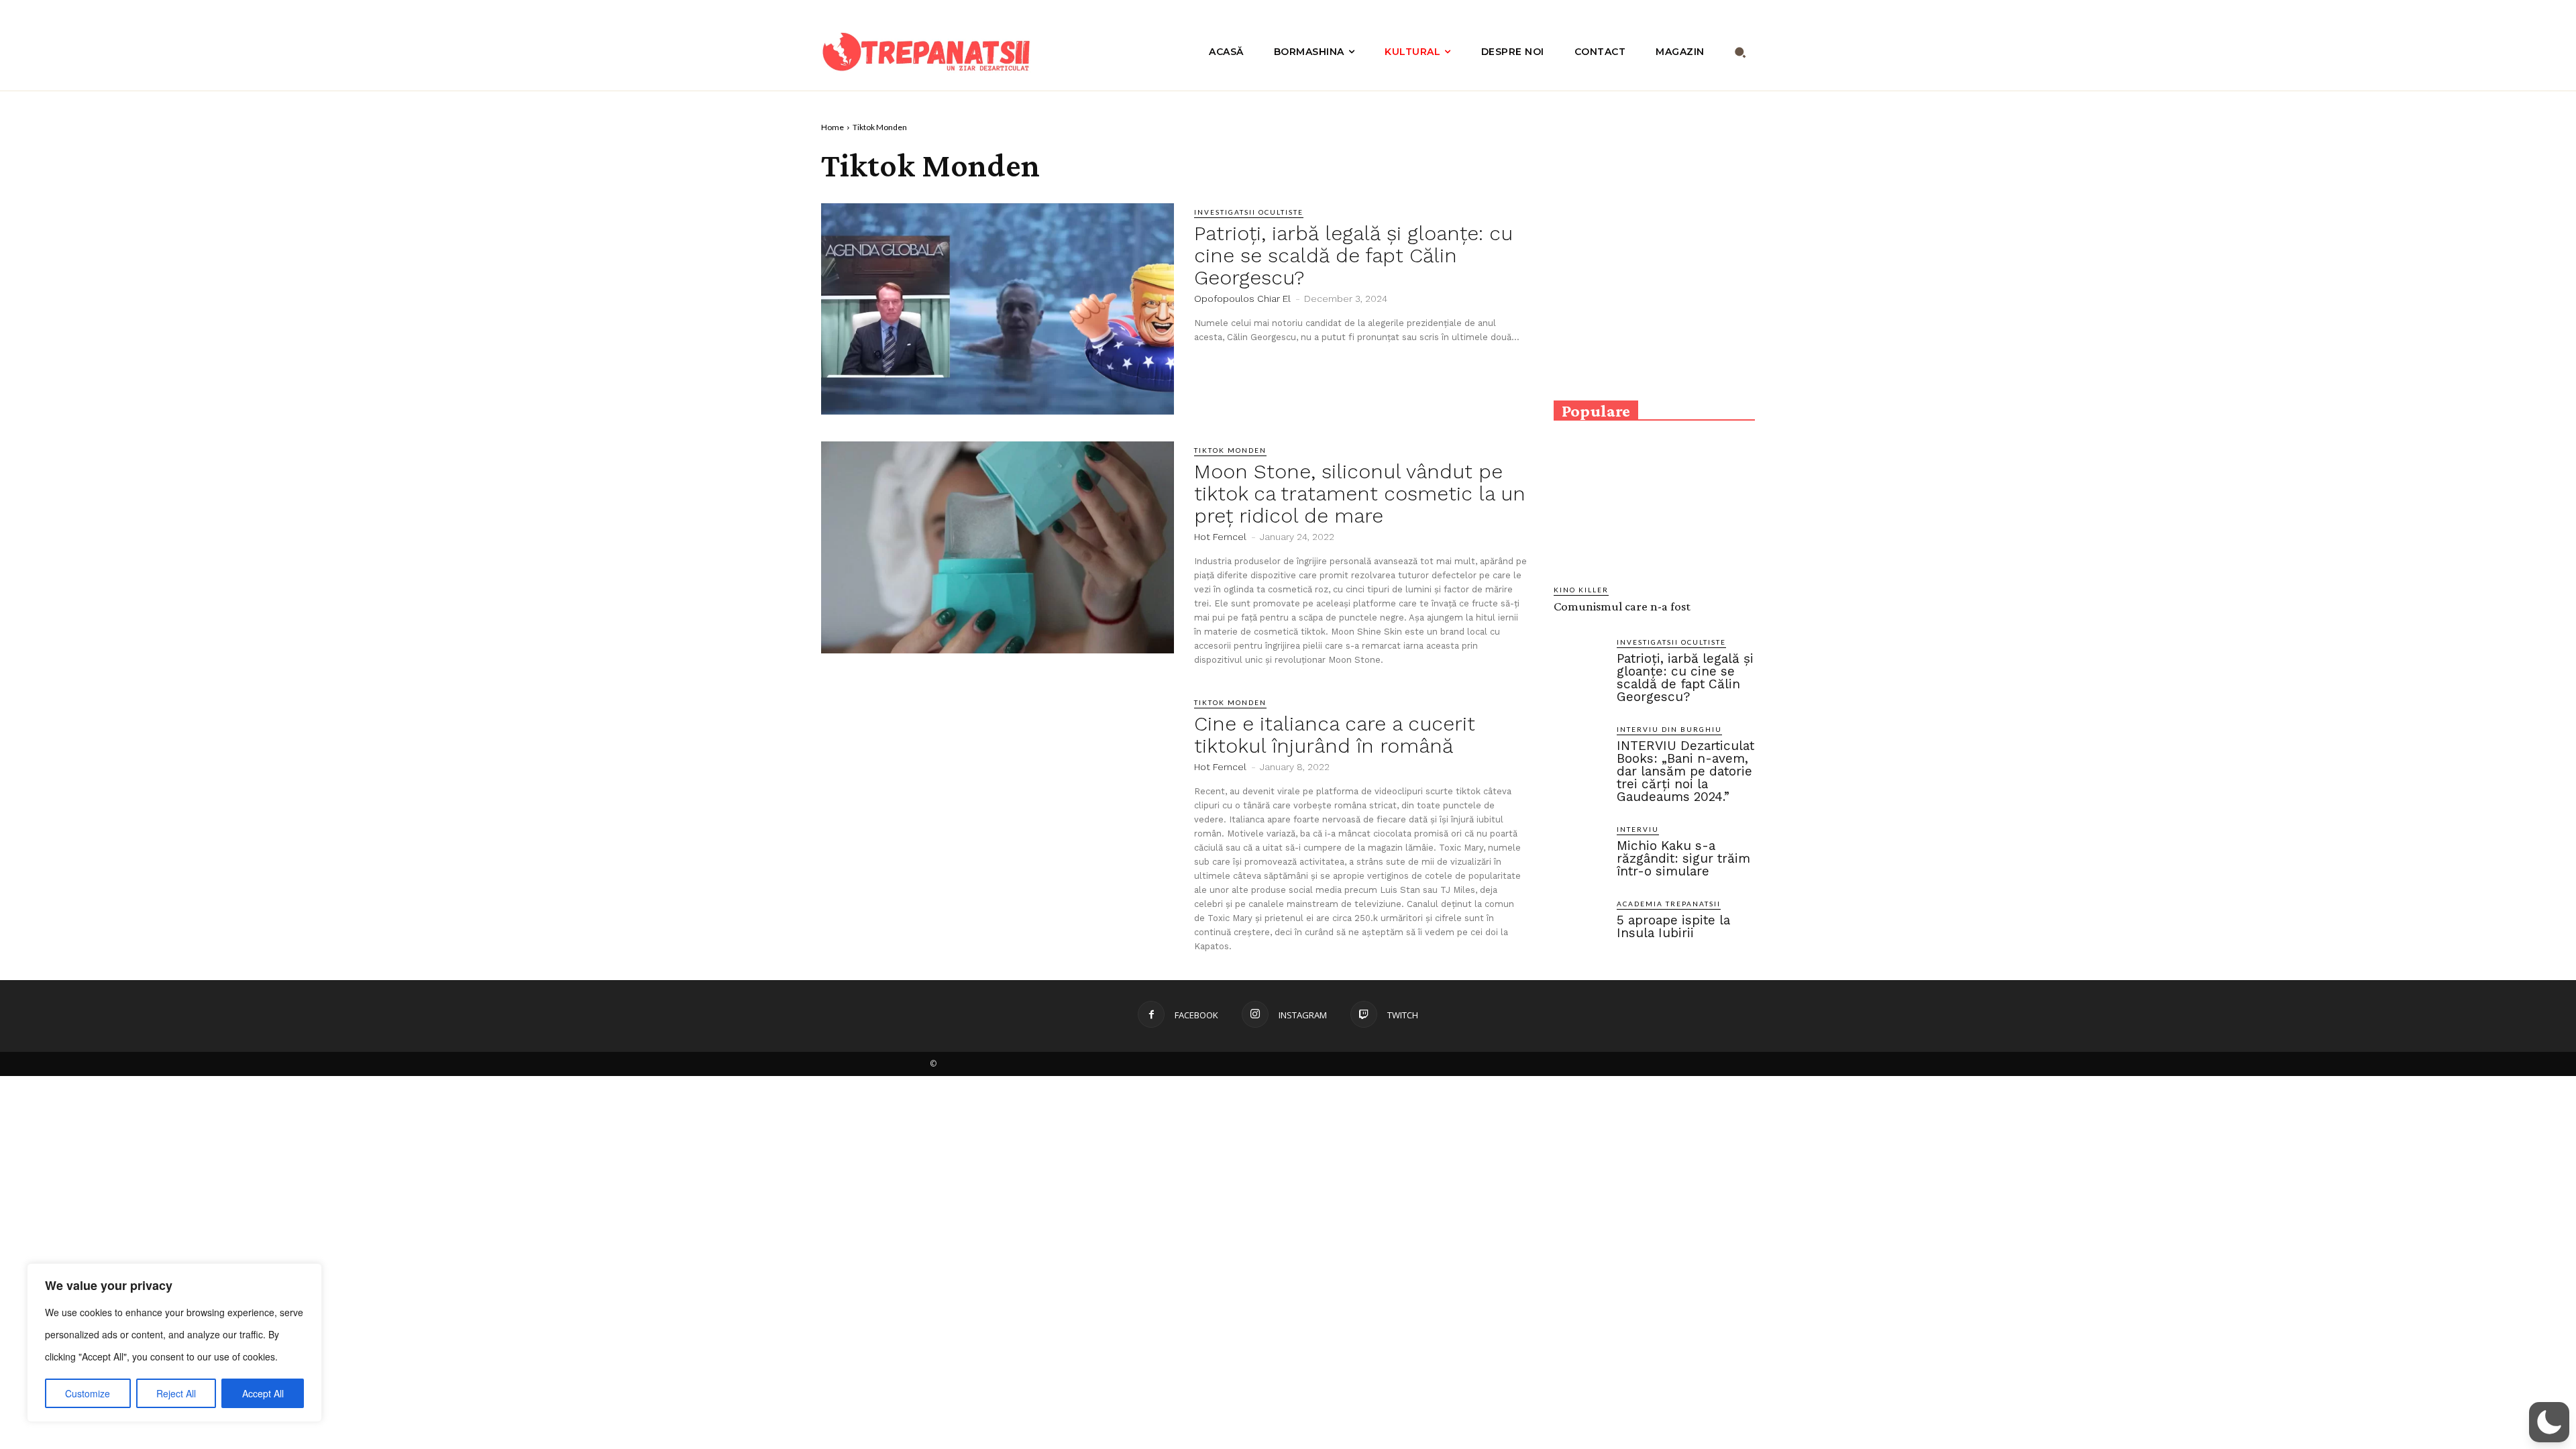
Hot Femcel (1220, 537)
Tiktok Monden (1230, 450)
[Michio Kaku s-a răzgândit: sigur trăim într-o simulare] (1580, 850)
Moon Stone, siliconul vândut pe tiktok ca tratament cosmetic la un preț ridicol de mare (1360, 493)
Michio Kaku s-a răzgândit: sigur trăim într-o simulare (1683, 858)
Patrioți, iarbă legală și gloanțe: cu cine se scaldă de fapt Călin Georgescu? (1353, 255)
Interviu (1638, 829)
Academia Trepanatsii (1669, 904)
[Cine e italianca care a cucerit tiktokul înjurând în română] (998, 800)
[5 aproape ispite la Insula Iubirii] (1580, 924)
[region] (174, 1343)
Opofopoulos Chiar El (1242, 299)
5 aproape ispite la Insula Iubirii (1673, 926)
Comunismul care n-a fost (1622, 606)
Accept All (263, 1393)
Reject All (176, 1393)
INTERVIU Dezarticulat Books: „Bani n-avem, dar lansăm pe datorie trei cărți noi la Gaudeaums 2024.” (1685, 771)
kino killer (1581, 590)
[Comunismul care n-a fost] (1654, 511)
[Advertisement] (1654, 287)
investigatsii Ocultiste (1249, 212)
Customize (88, 1393)
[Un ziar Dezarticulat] (926, 52)
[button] (1740, 52)
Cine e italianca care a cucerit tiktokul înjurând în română (1335, 735)
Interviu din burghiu (1669, 729)
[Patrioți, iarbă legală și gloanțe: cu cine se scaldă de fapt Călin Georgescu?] (998, 309)
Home (833, 127)
